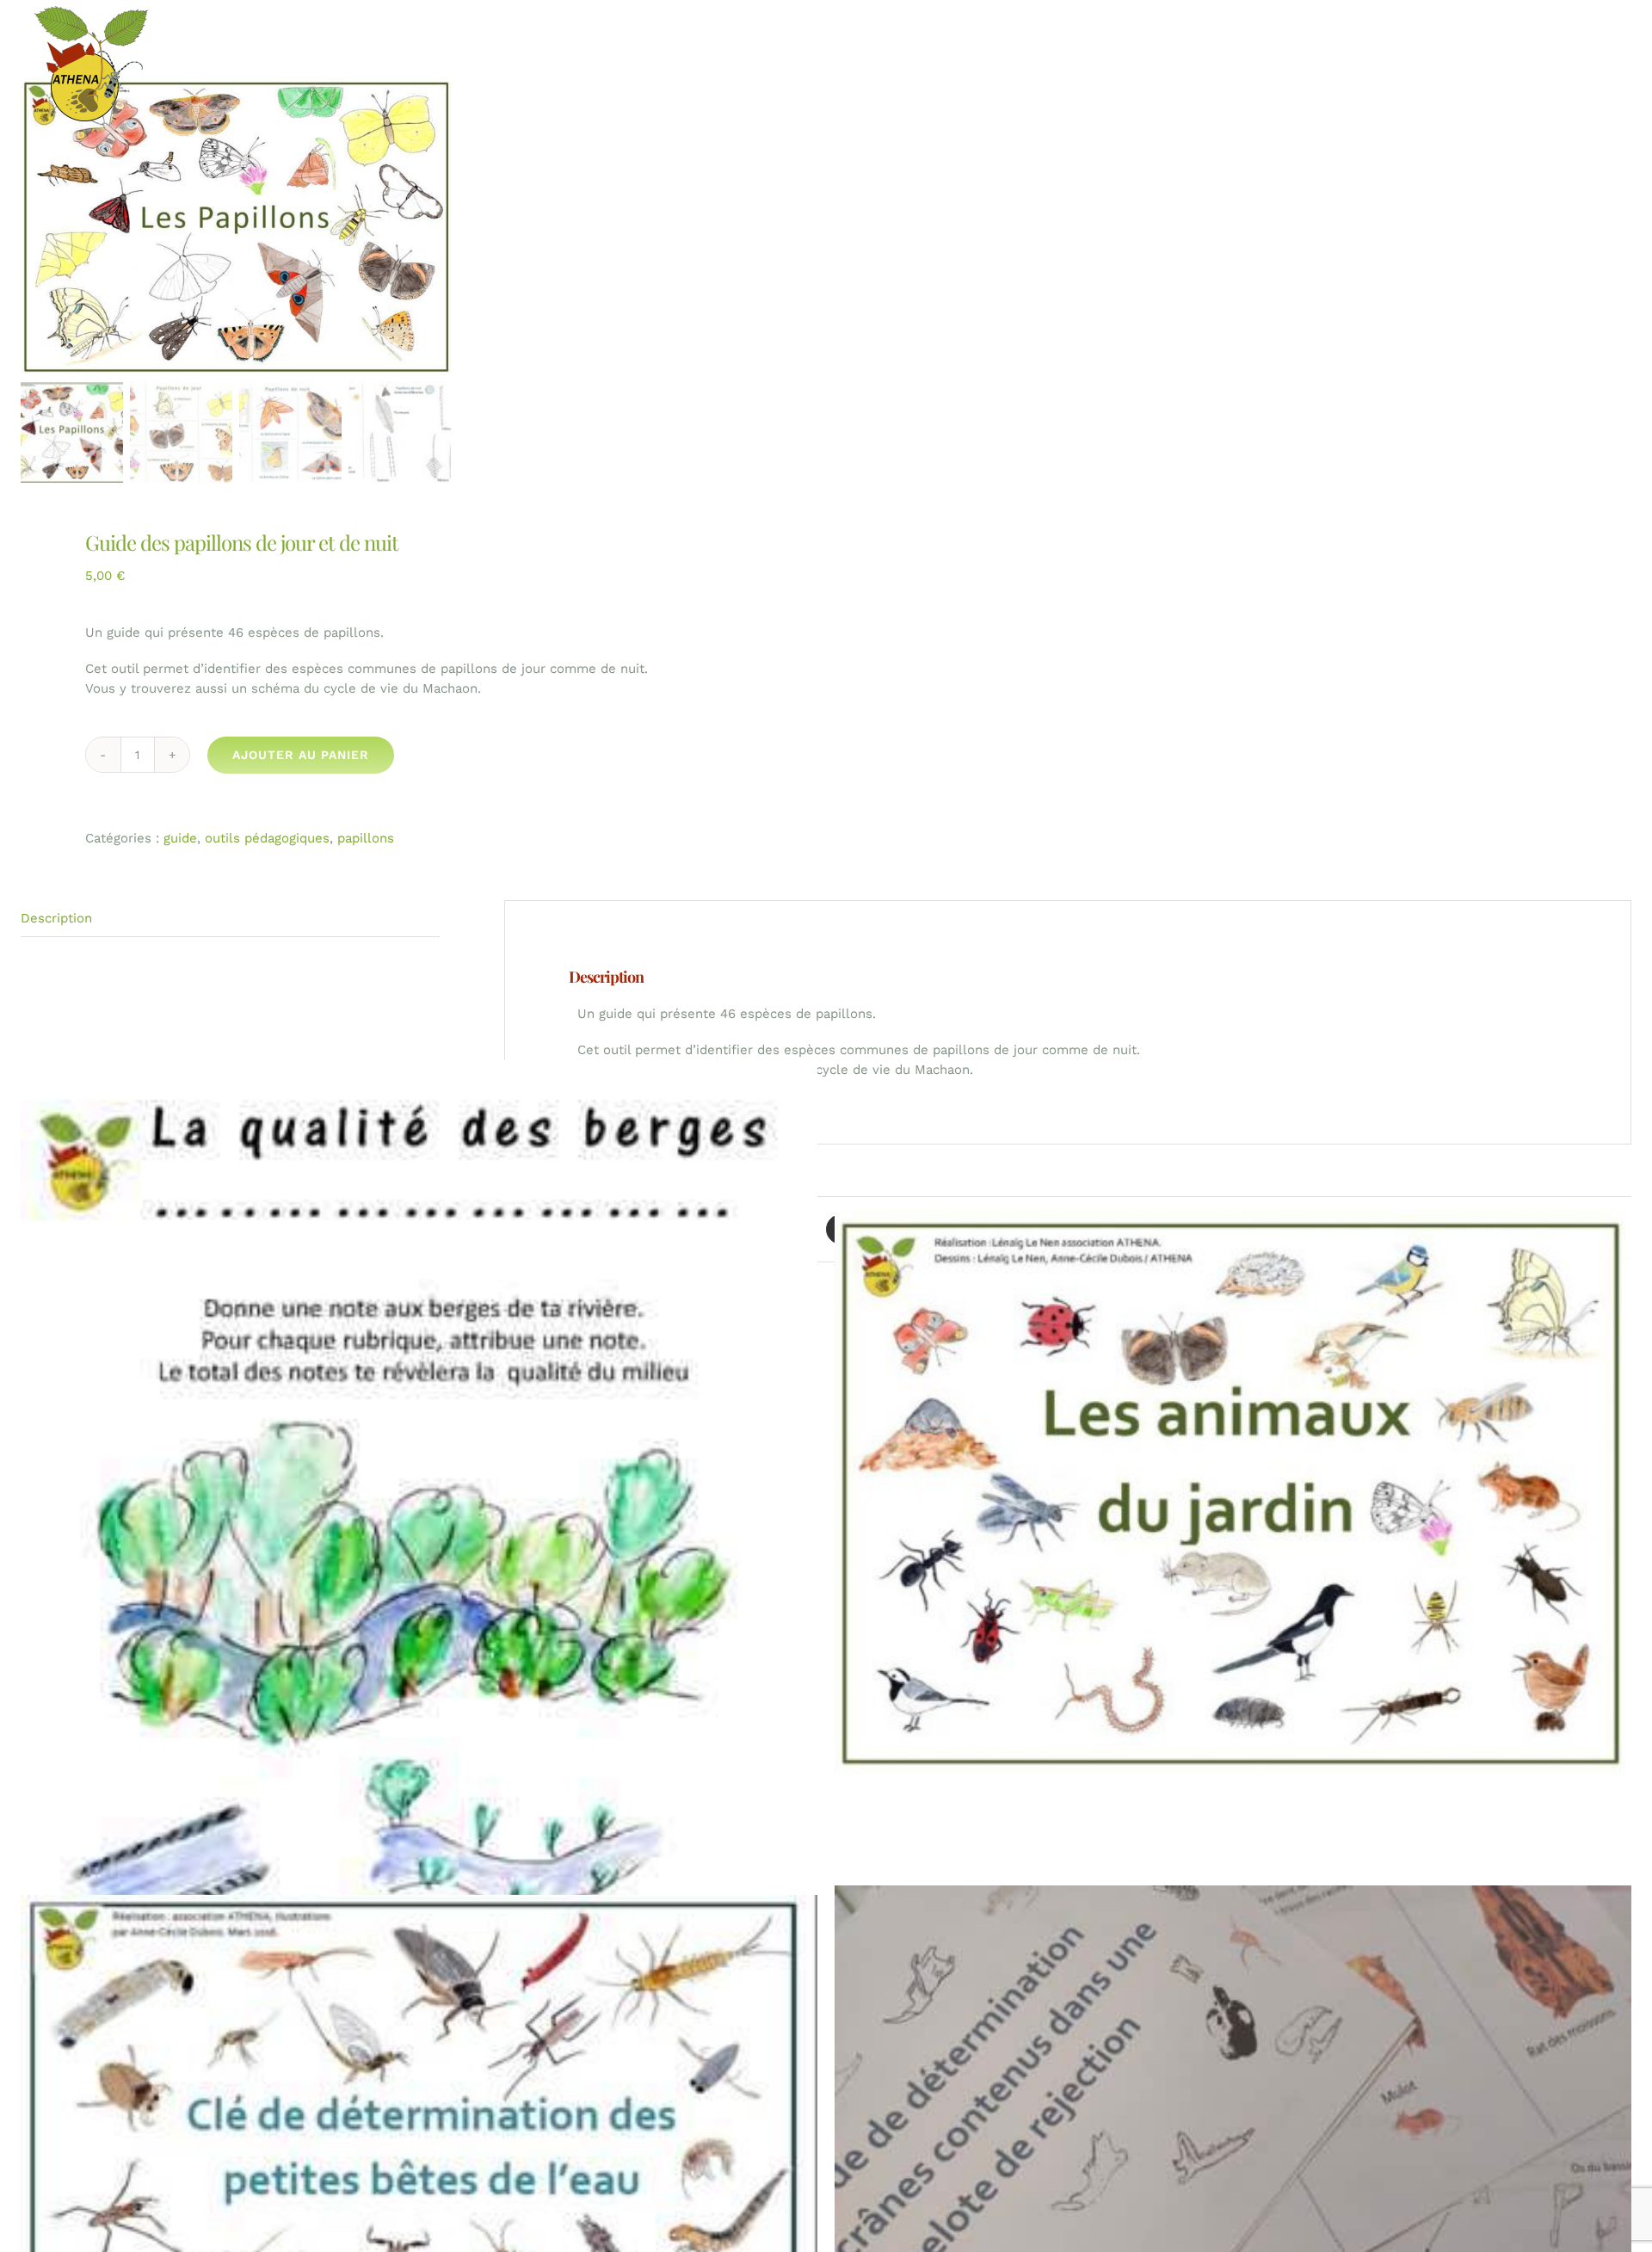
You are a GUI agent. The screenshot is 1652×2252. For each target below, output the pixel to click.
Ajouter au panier (301, 755)
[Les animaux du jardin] (1233, 1493)
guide (180, 838)
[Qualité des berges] (419, 1636)
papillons (366, 838)
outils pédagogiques (267, 838)
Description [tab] (56, 918)
